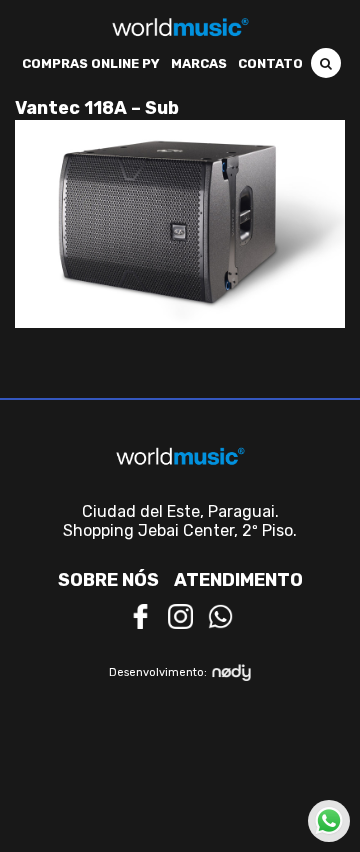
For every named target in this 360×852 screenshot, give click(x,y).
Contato (270, 63)
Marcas (199, 63)
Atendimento (238, 580)
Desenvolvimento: (158, 672)
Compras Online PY (91, 63)
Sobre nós (108, 580)
